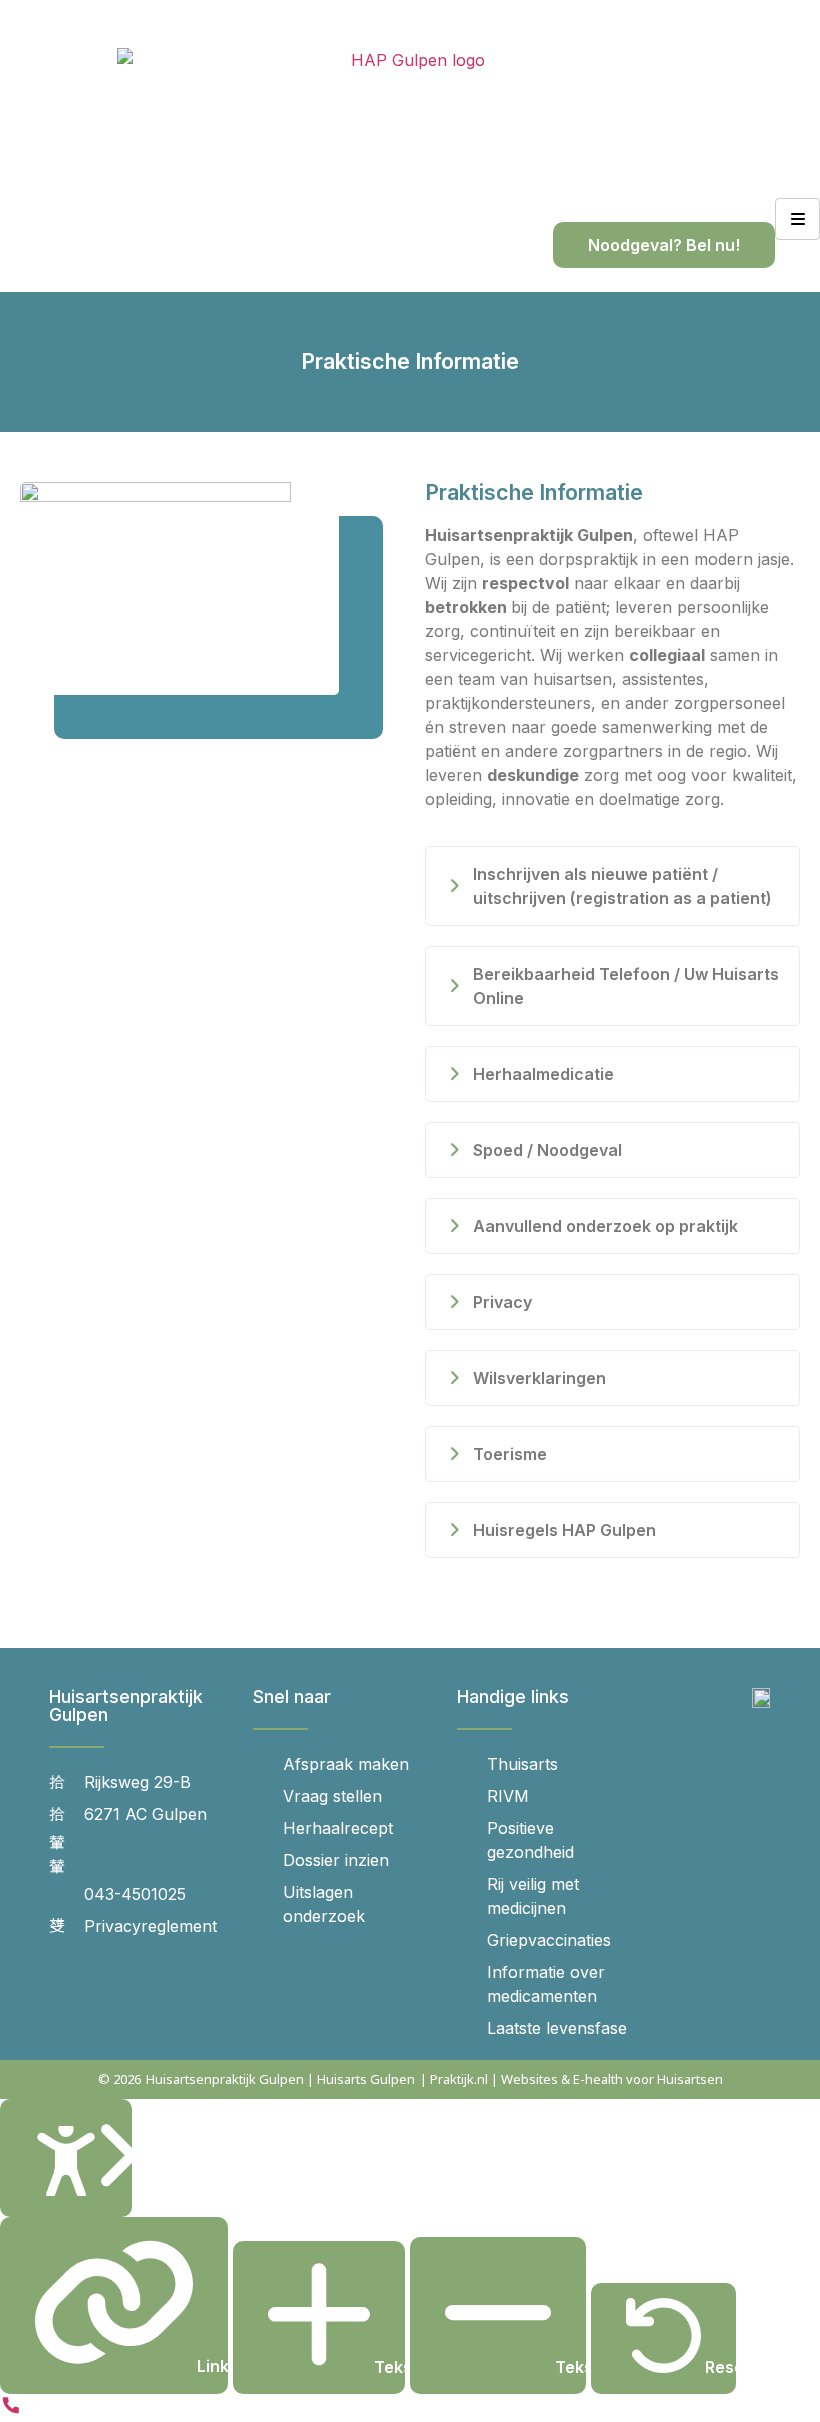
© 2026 (119, 2079)
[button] (612, 886)
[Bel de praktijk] (11, 2410)
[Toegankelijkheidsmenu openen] (66, 2158)
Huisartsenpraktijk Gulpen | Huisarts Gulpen (280, 2079)
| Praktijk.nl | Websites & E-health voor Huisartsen (571, 2079)
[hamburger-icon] (797, 219)
